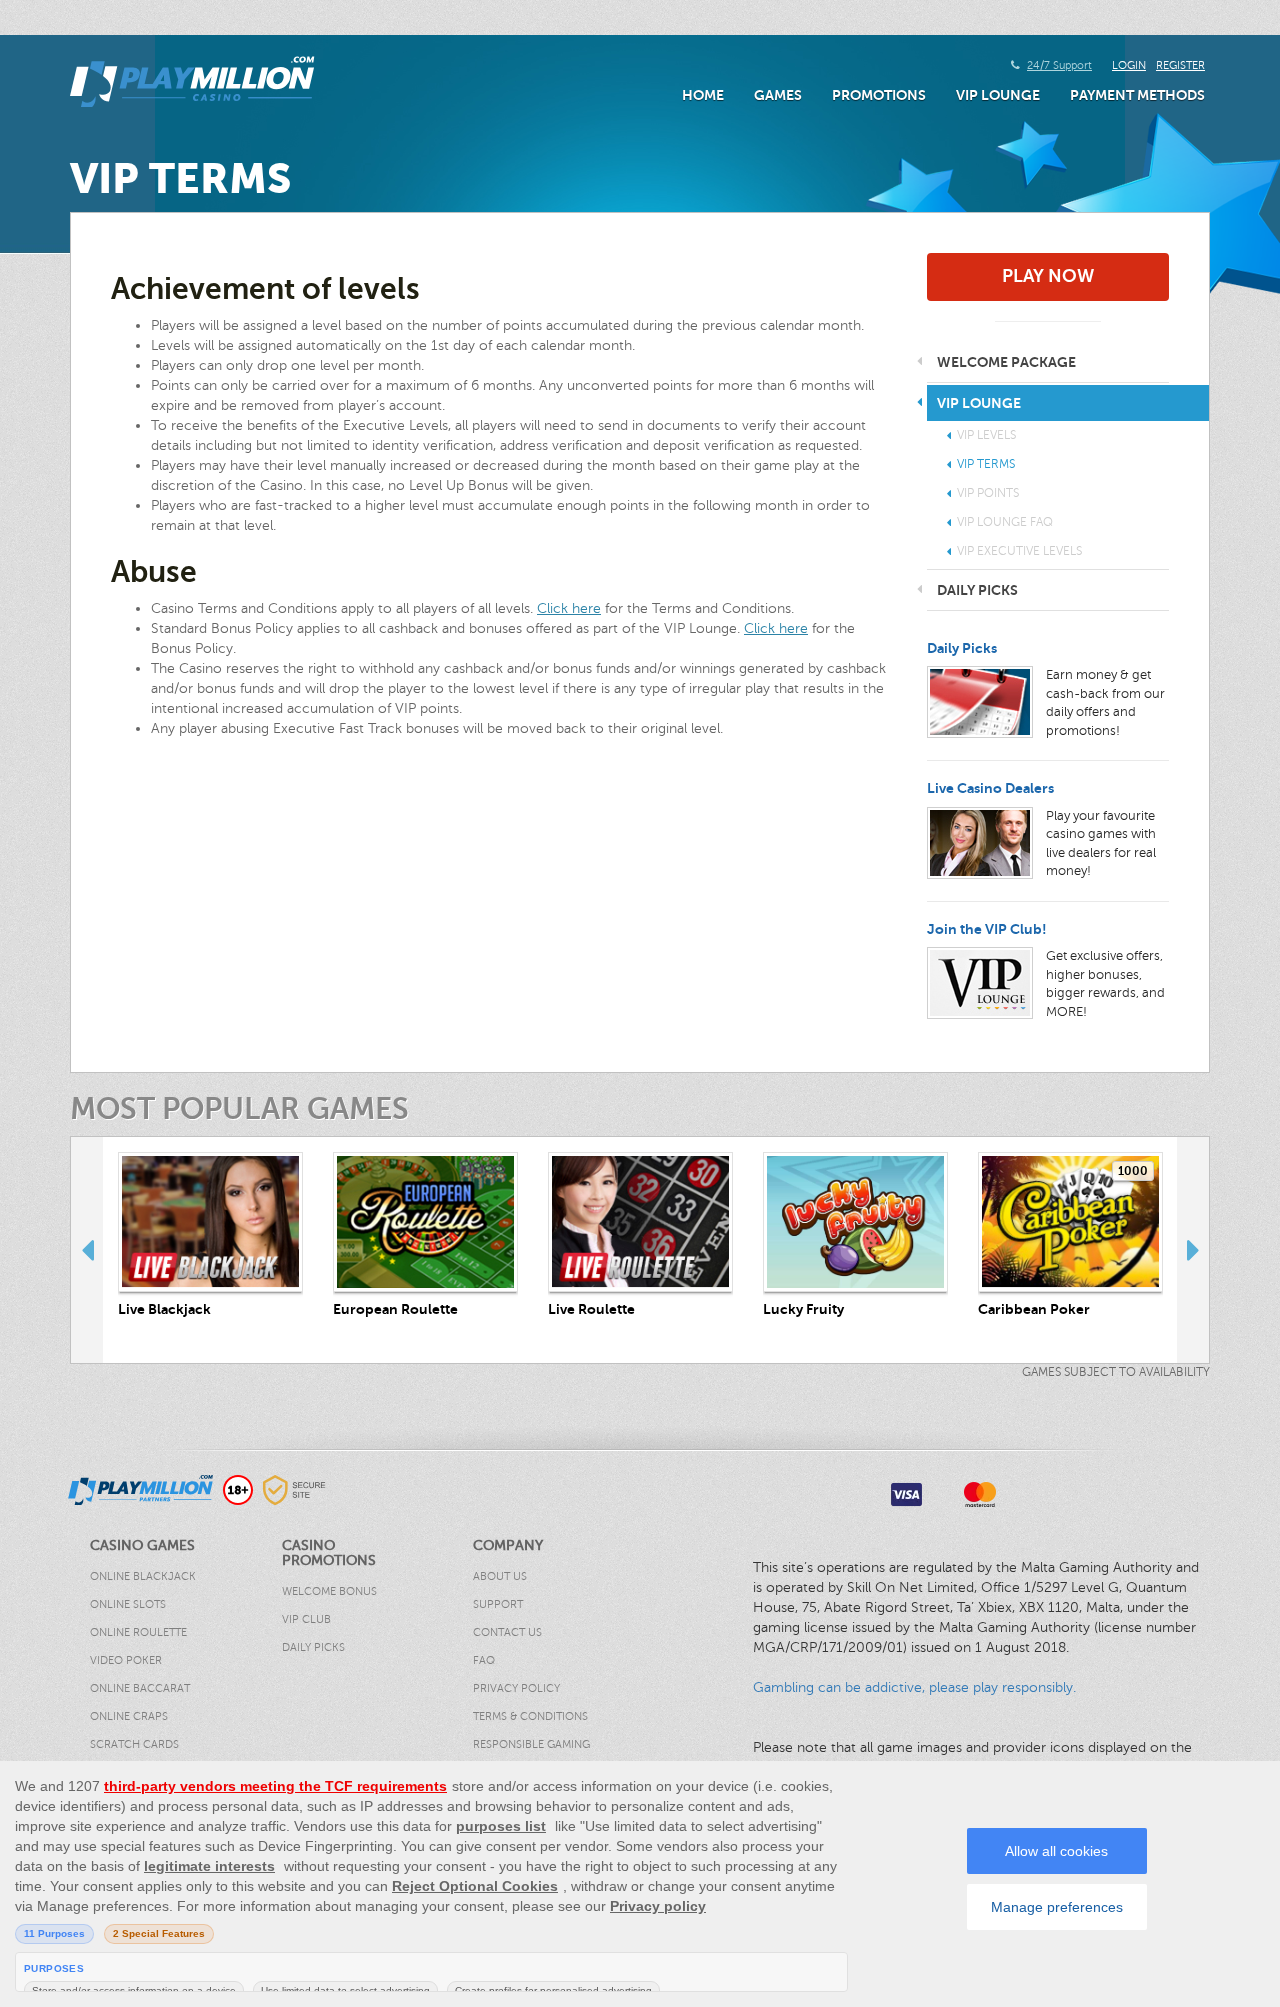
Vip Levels (986, 435)
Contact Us (507, 1632)
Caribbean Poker (1034, 1309)
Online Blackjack (143, 1576)
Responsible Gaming (531, 1744)
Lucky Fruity (803, 1309)
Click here (569, 608)
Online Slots (128, 1604)
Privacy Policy (516, 1688)
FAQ (484, 1660)
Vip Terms (986, 464)
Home (703, 95)
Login (1129, 65)
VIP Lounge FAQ (1005, 522)
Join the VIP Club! (987, 929)
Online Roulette (138, 1632)
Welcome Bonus (329, 1591)
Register (1180, 65)
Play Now (1048, 276)
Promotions (879, 95)
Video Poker (126, 1660)
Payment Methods (1137, 95)
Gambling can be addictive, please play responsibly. (914, 1687)
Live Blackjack (164, 1309)
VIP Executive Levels (1019, 551)
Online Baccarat (140, 1688)
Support (498, 1604)
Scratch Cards (134, 1744)
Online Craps (129, 1716)
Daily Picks (962, 648)
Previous (87, 1250)
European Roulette (395, 1309)
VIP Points (988, 493)
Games (778, 95)
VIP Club (306, 1619)
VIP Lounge (998, 95)
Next (1193, 1250)
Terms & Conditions (530, 1716)
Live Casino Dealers (990, 788)
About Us (500, 1576)
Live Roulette (591, 1309)
